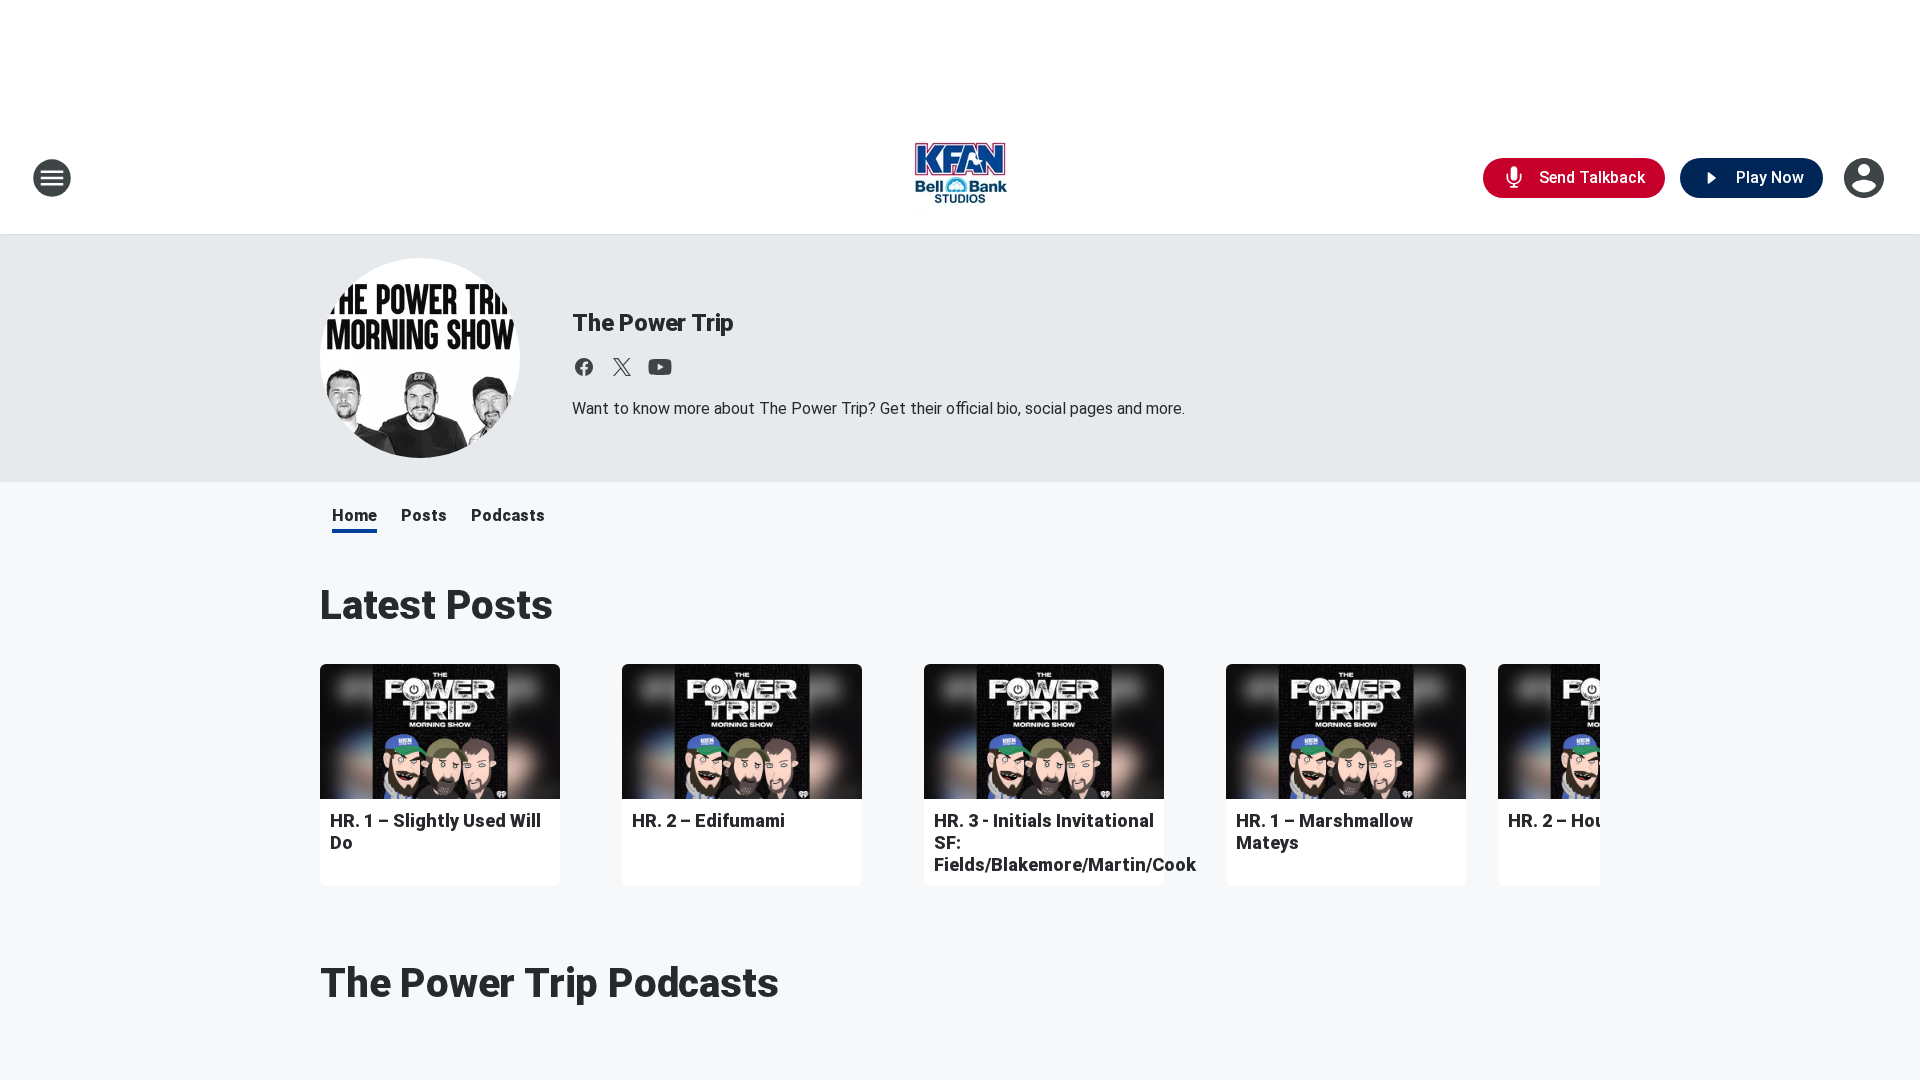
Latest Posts (436, 605)
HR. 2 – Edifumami (708, 820)
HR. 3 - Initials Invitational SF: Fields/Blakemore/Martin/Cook (1044, 842)
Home (354, 515)
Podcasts (508, 515)
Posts (424, 515)
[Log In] (1866, 178)
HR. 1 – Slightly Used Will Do (435, 831)
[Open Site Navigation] (52, 178)
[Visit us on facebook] (584, 367)
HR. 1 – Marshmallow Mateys (1324, 831)
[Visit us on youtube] (660, 367)
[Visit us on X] (622, 367)
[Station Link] (960, 178)
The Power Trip (653, 323)
